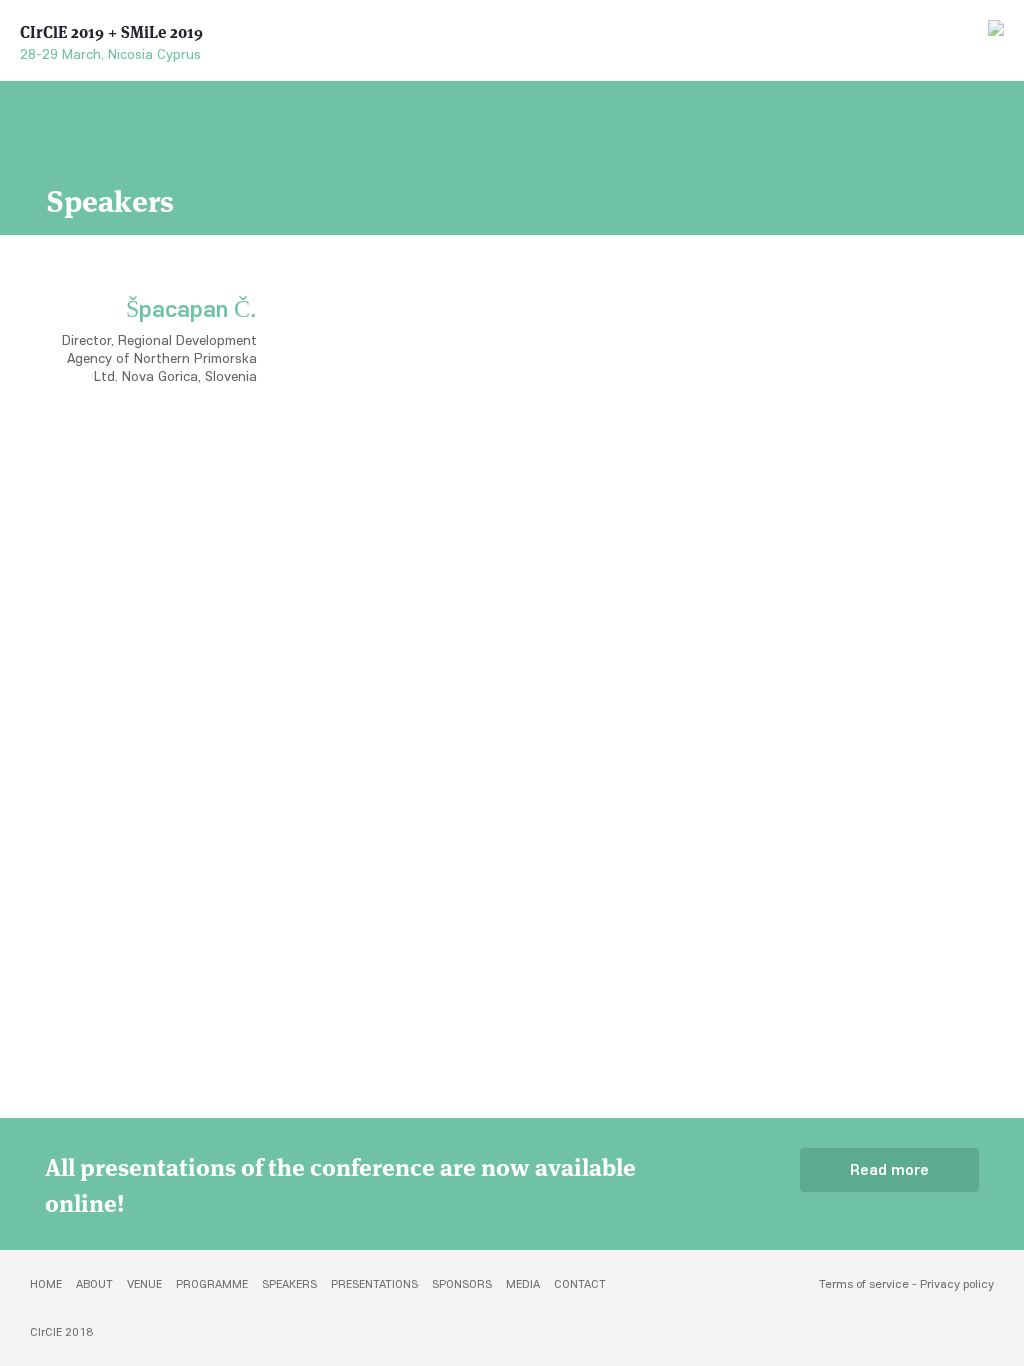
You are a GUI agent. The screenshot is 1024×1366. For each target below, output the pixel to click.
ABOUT (94, 1284)
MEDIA (523, 1284)
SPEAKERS (289, 1284)
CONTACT (580, 1284)
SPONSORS (462, 1284)
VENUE (144, 1284)
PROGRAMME (212, 1284)
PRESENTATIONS (374, 1284)
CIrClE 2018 (61, 1332)
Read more (889, 1170)
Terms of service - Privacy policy (906, 1284)
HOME (46, 1284)
